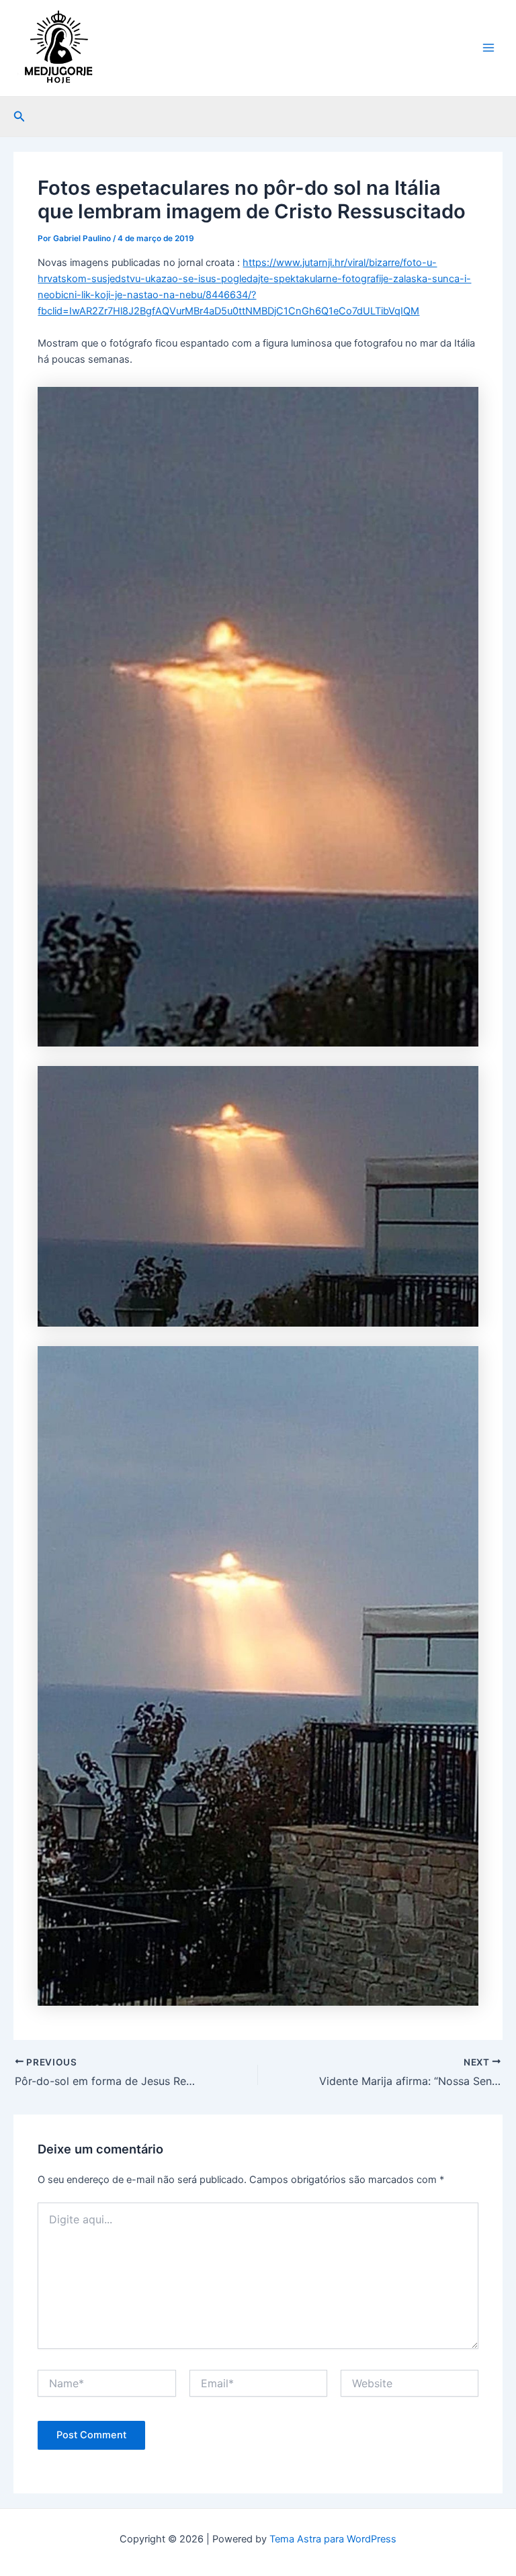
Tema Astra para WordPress (333, 2539)
